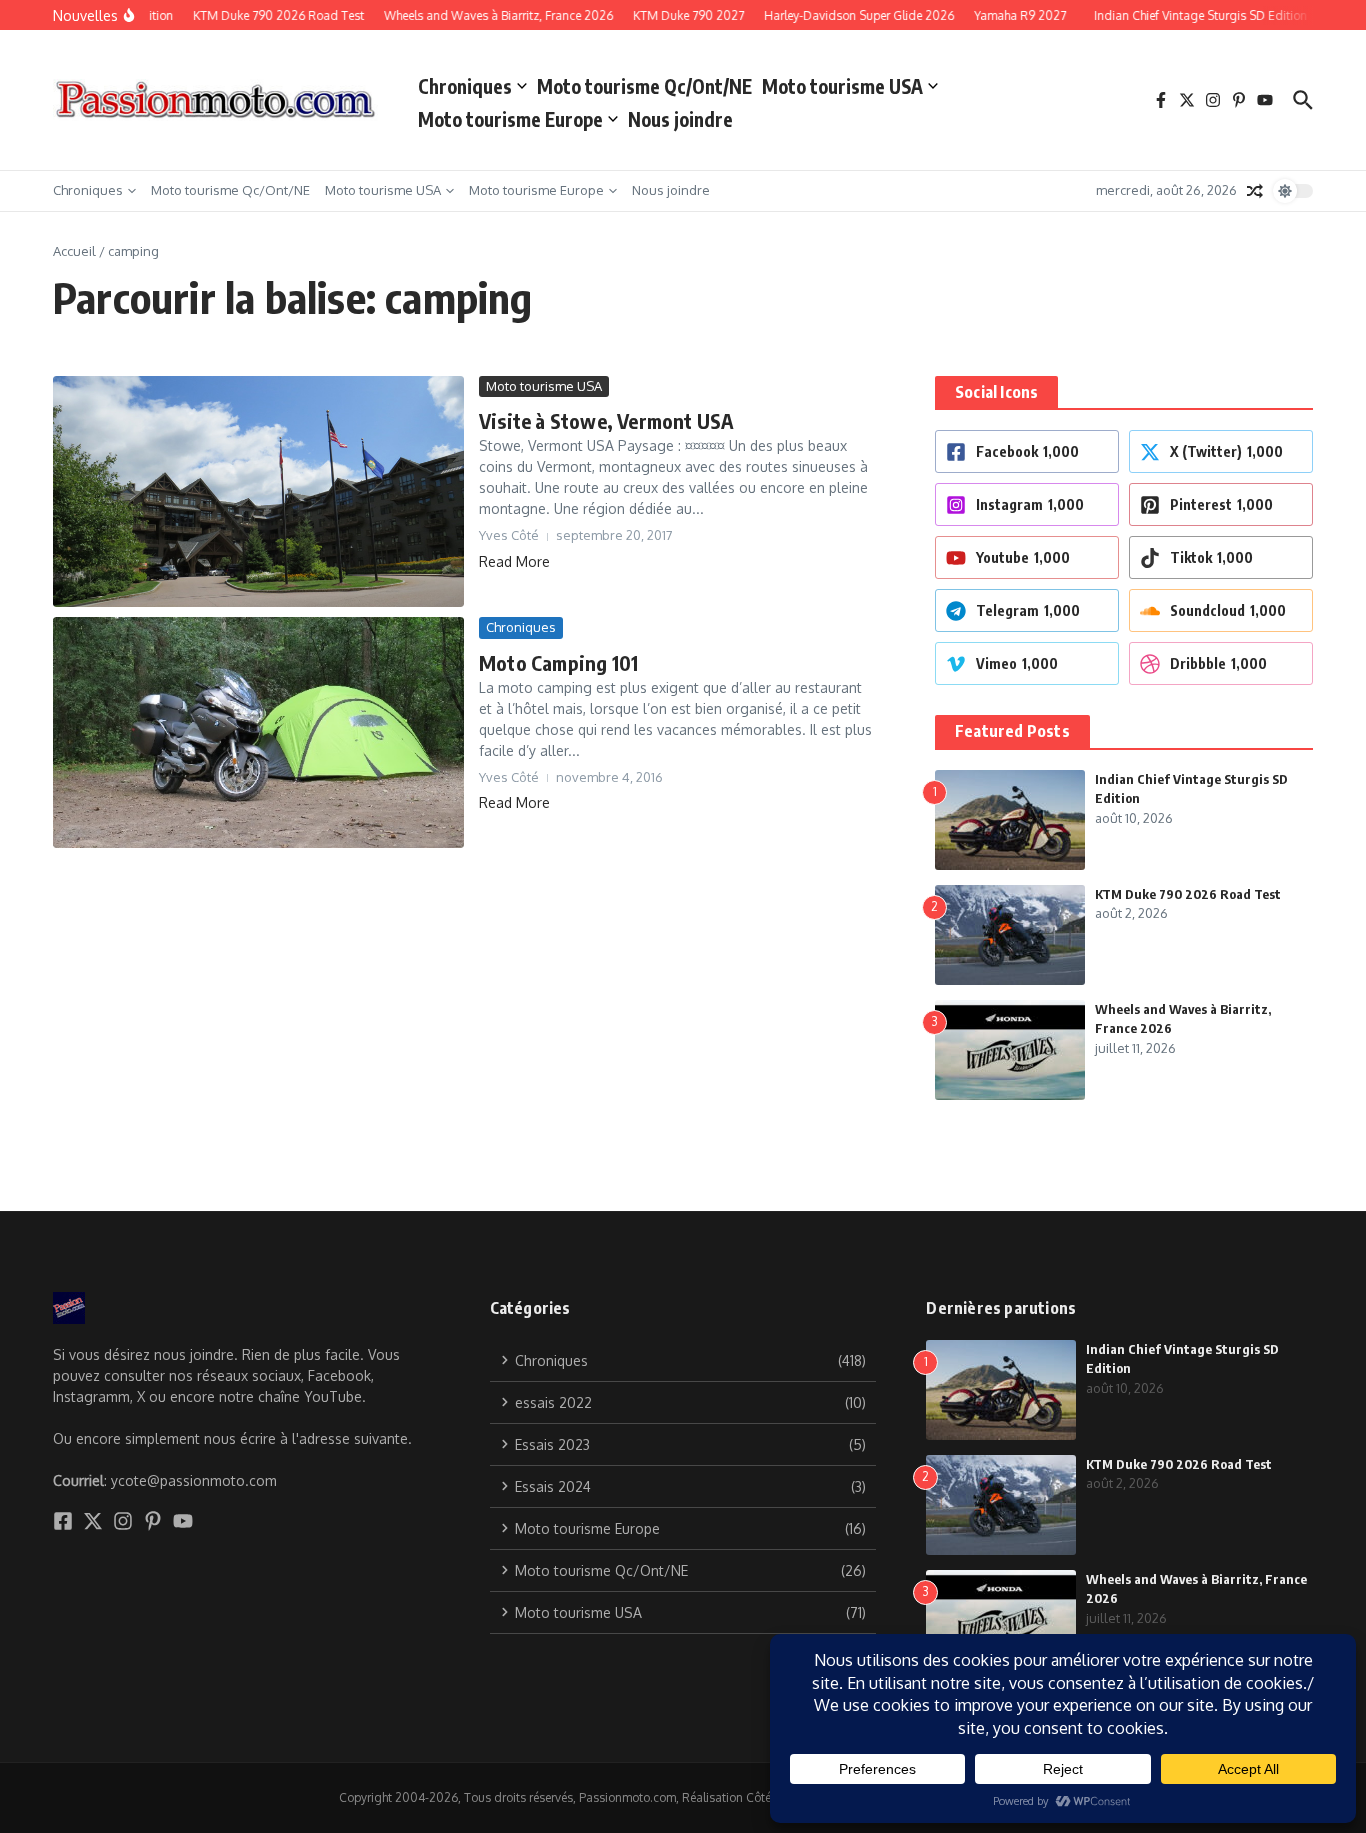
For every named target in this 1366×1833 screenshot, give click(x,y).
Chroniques (465, 86)
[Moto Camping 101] (258, 732)
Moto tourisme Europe (510, 119)
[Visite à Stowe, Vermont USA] (258, 491)
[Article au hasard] (1255, 191)
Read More (514, 561)
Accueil (74, 251)
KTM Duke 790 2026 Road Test (1188, 894)
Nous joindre (680, 119)
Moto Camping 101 (558, 662)
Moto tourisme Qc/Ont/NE (644, 86)
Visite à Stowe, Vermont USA (606, 420)
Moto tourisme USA (842, 86)
